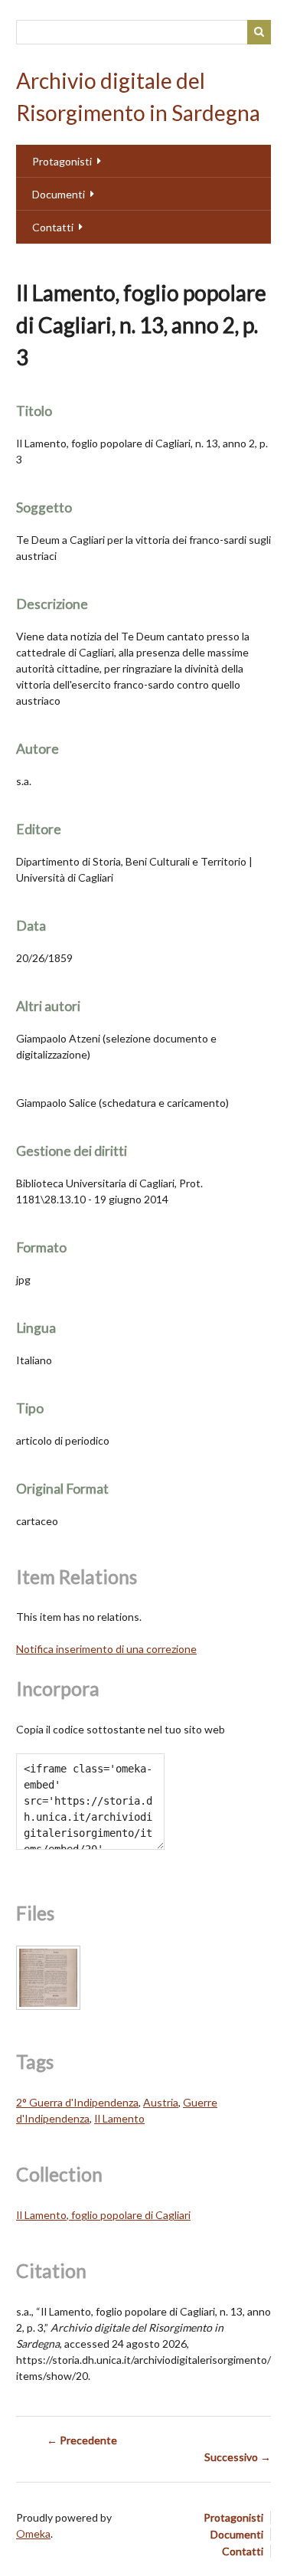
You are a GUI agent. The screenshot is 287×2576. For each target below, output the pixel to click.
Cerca (259, 32)
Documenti (59, 194)
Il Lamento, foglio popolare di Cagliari (103, 2215)
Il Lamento (119, 2118)
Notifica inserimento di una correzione (106, 1649)
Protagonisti (62, 161)
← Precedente (82, 2440)
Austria (161, 2102)
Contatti (53, 227)
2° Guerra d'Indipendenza (77, 2102)
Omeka (33, 2533)
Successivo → (238, 2457)
